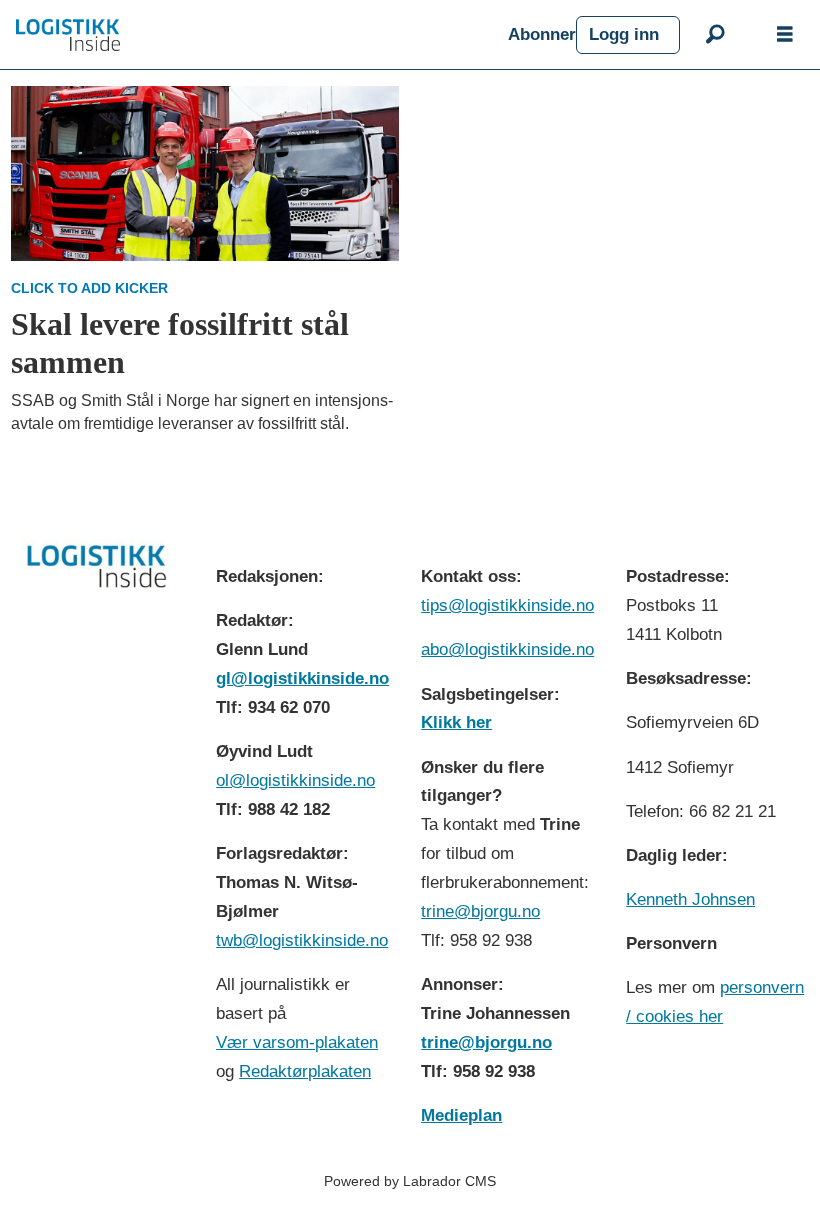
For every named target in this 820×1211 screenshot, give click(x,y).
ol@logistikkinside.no (295, 780)
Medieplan (461, 1115)
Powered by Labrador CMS (410, 1181)
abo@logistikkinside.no (507, 649)
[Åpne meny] (785, 35)
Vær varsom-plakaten (297, 1042)
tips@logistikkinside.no (507, 605)
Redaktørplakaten (305, 1071)
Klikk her (456, 722)
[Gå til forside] (254, 35)
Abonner (542, 34)
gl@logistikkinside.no (302, 678)
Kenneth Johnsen (690, 899)
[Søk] (715, 35)
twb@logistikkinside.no (302, 940)
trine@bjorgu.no (480, 911)
